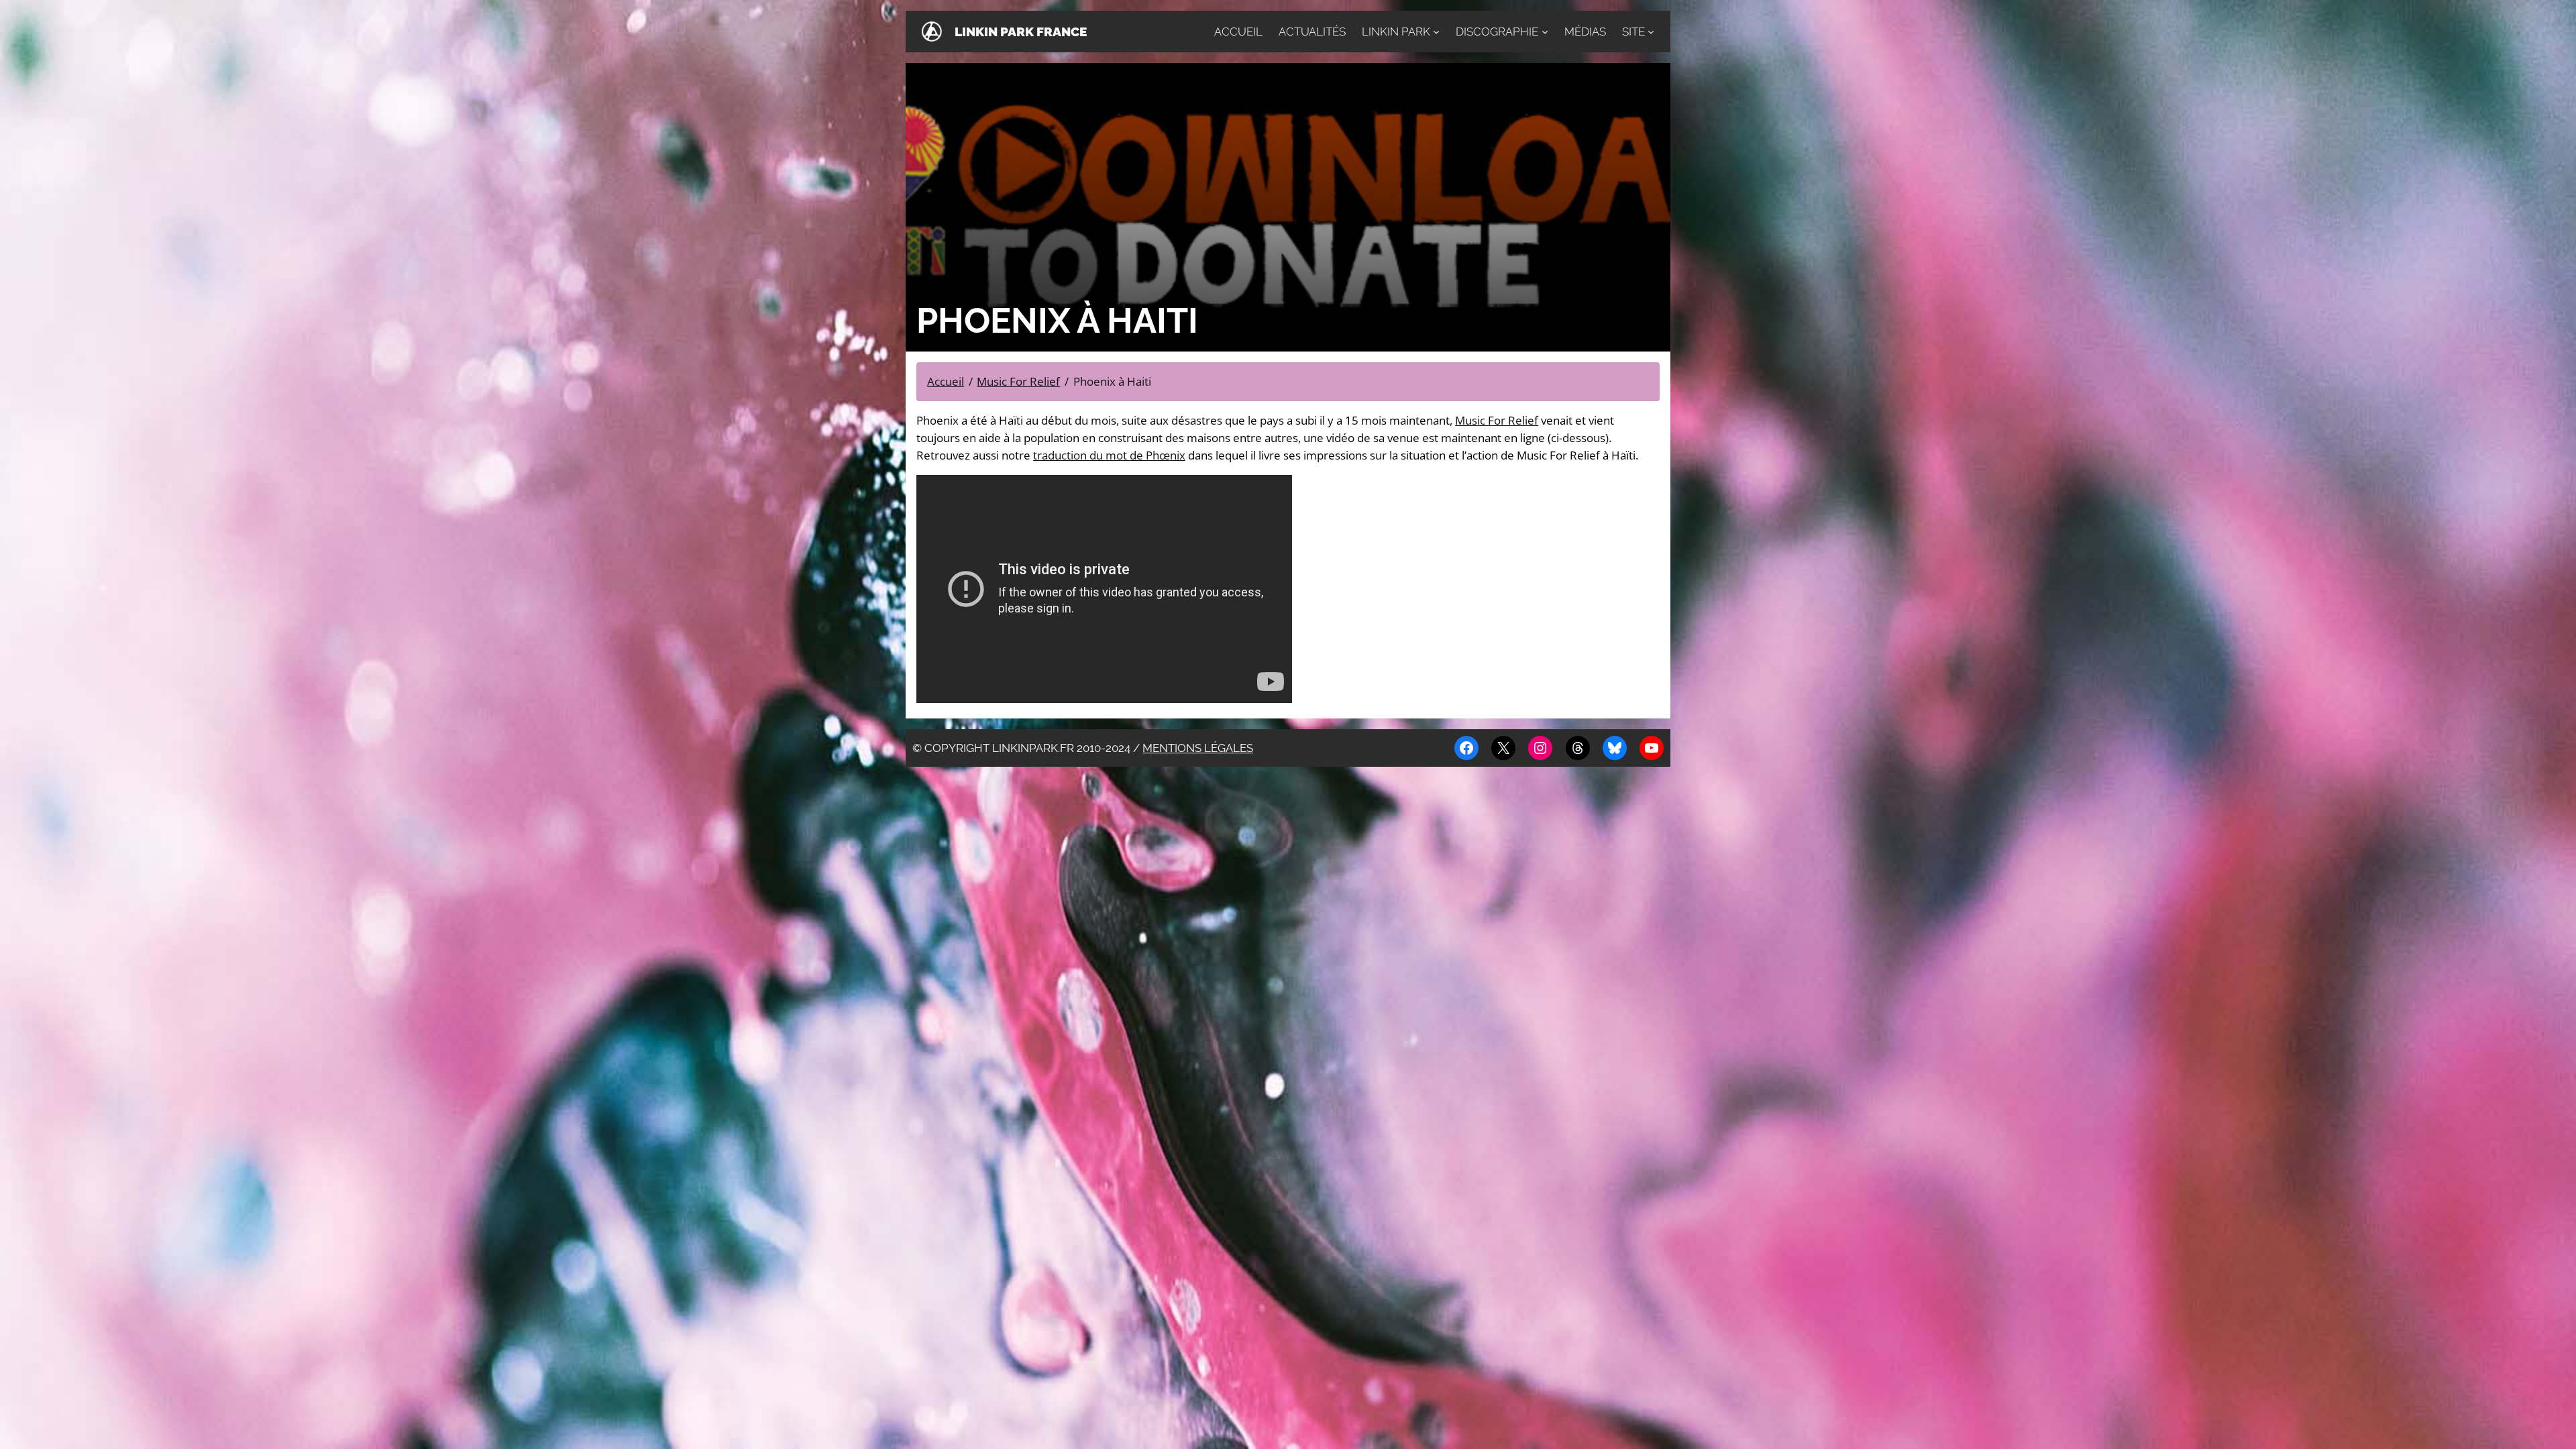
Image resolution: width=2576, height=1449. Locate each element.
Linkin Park (1396, 32)
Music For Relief (1497, 420)
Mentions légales (1198, 748)
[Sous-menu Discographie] (1545, 32)
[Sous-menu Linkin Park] (1436, 32)
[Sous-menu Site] (1651, 32)
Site (1633, 32)
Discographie (1497, 32)
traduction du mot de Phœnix (1109, 455)
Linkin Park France (1021, 32)
